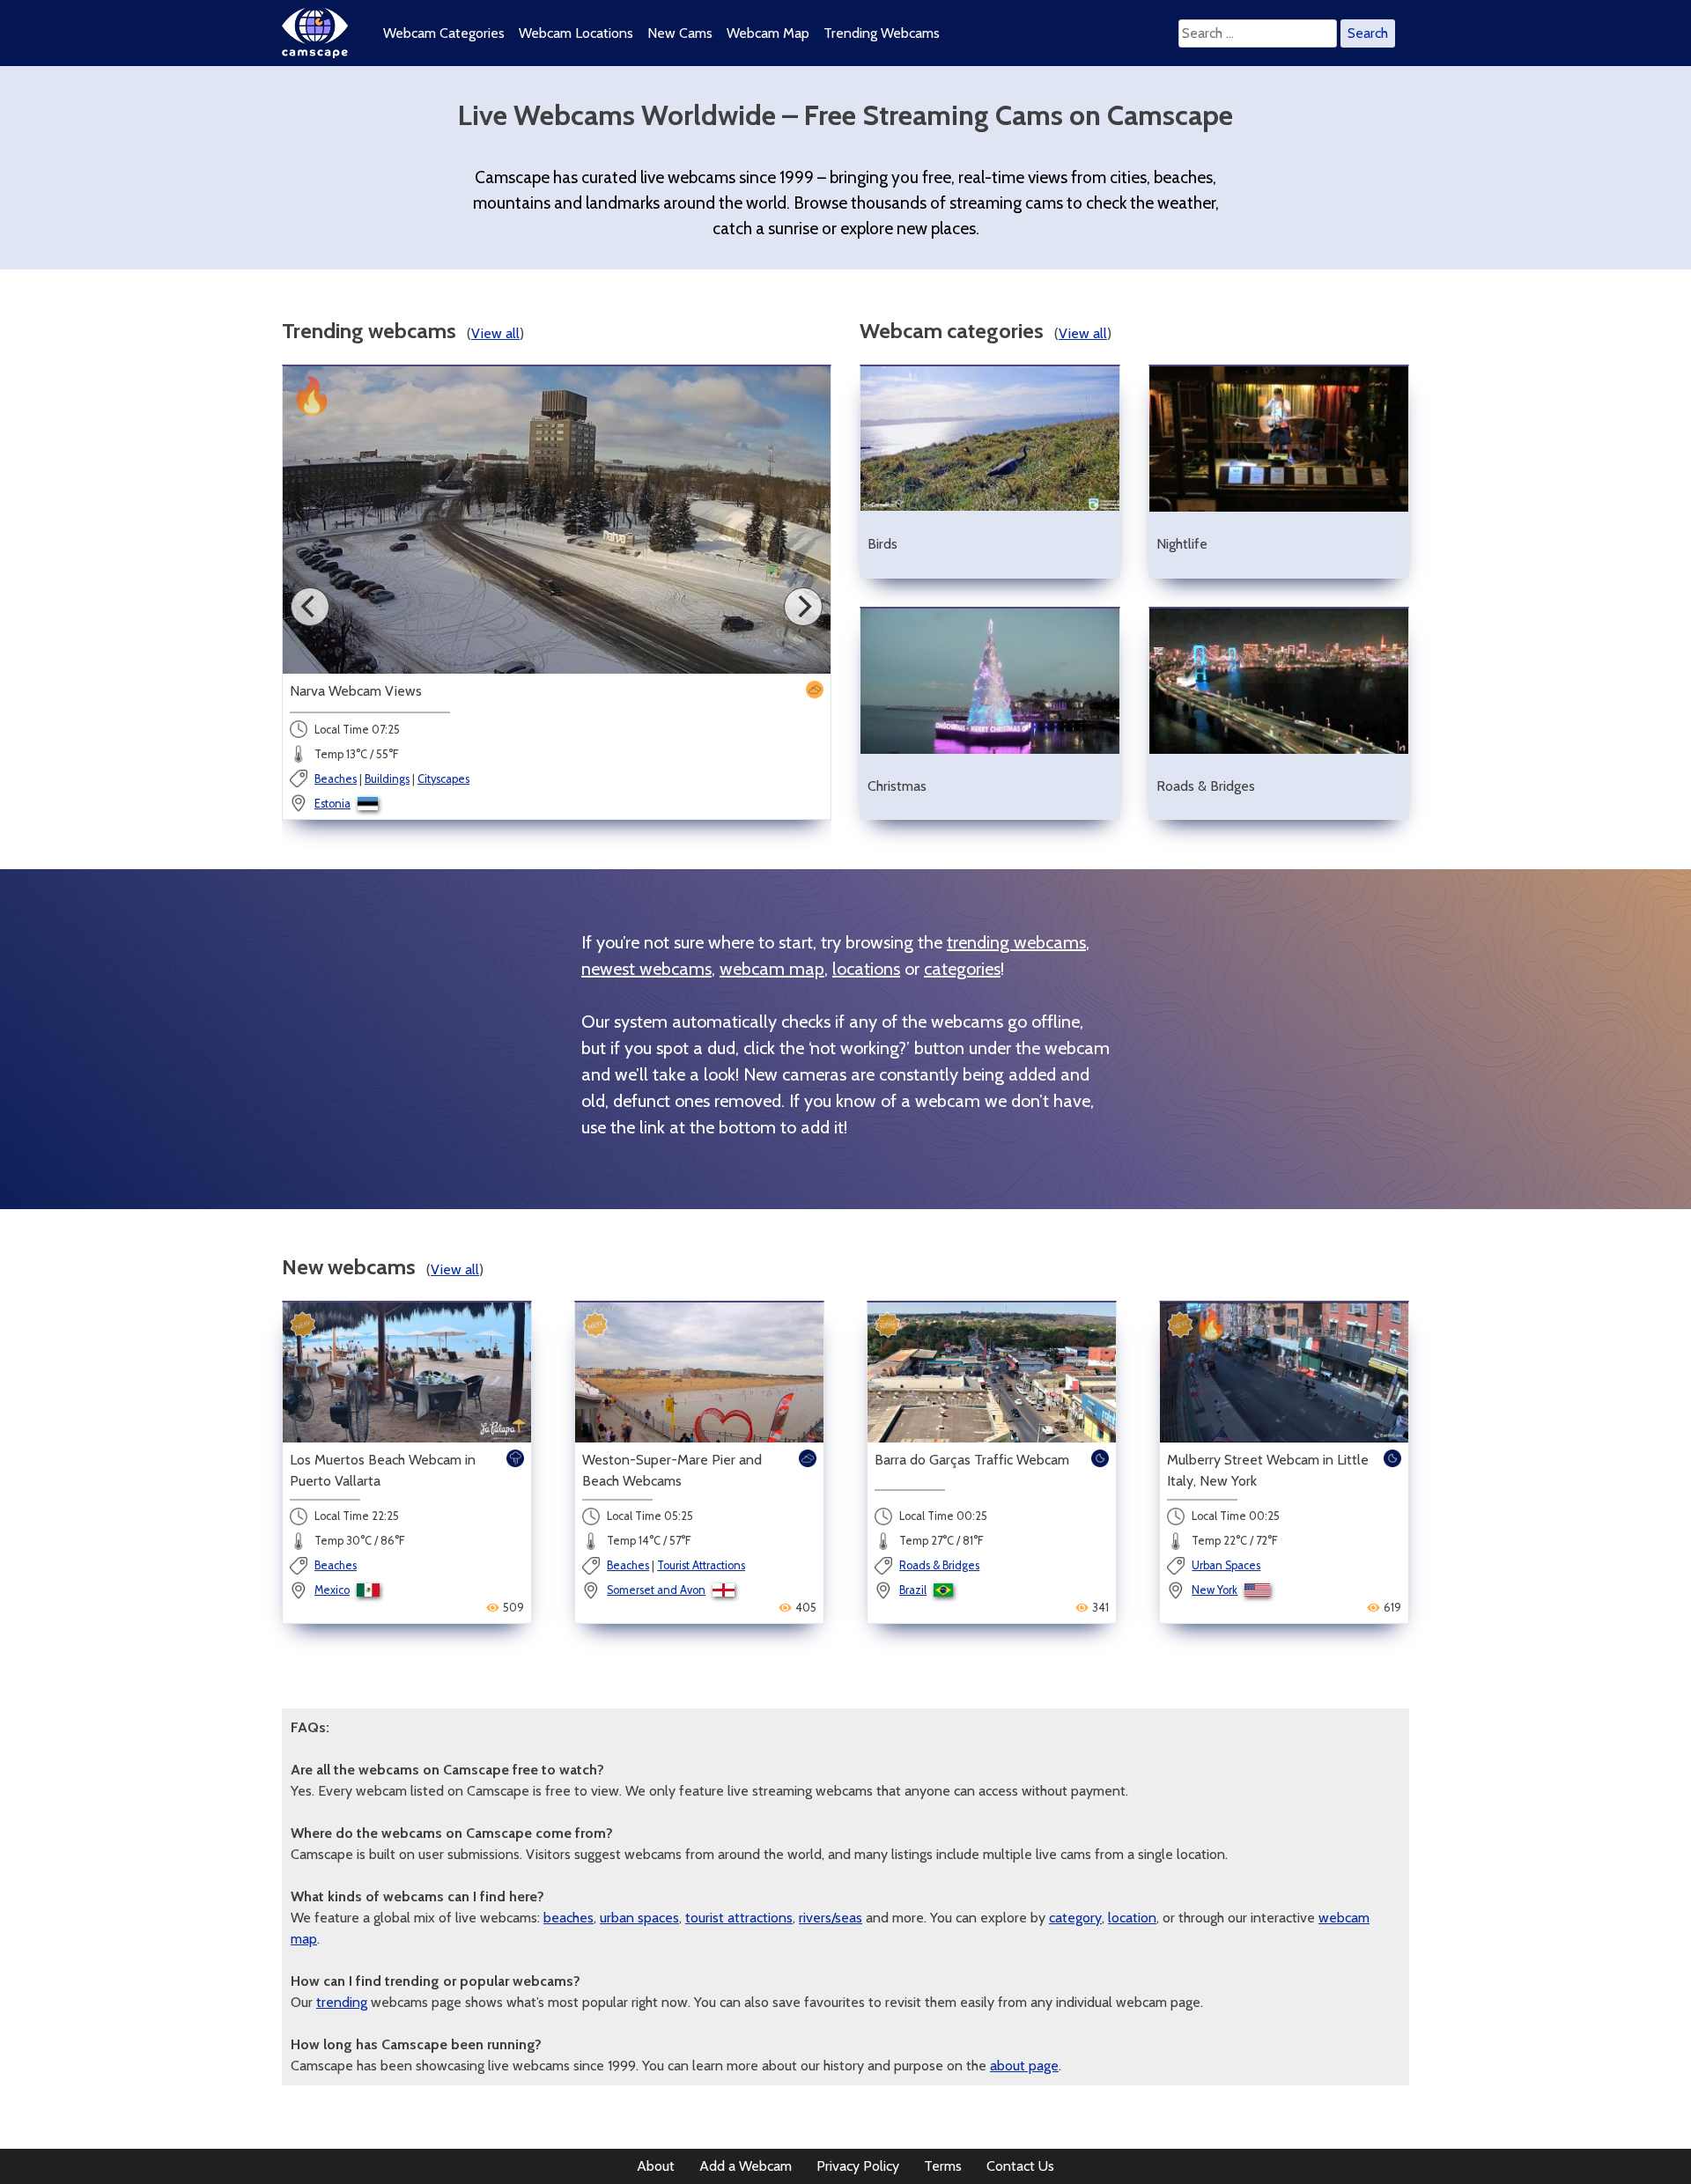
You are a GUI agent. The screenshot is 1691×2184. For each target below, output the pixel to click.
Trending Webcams (882, 33)
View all (495, 333)
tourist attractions (739, 1918)
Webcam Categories (444, 33)
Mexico (332, 1590)
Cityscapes (443, 779)
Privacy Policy (858, 2166)
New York (1215, 1590)
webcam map (772, 969)
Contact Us (1020, 2166)
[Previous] (310, 607)
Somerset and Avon (656, 1590)
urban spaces (639, 1918)
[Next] (803, 607)
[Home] (315, 53)
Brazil (913, 1590)
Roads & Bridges (939, 1565)
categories (962, 969)
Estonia (332, 804)
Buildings (387, 779)
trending (342, 2002)
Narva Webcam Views (356, 691)
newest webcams (646, 969)
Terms (943, 2166)
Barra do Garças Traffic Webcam (972, 1460)
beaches (569, 1918)
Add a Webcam (746, 2166)
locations (866, 969)
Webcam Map (768, 33)
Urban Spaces (1226, 1565)
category (1075, 1918)
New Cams (680, 33)
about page (1024, 2066)
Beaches (336, 779)
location (1132, 1918)
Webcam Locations (576, 33)
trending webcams (1016, 942)
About (656, 2166)
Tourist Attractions (701, 1565)
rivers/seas (831, 1918)
